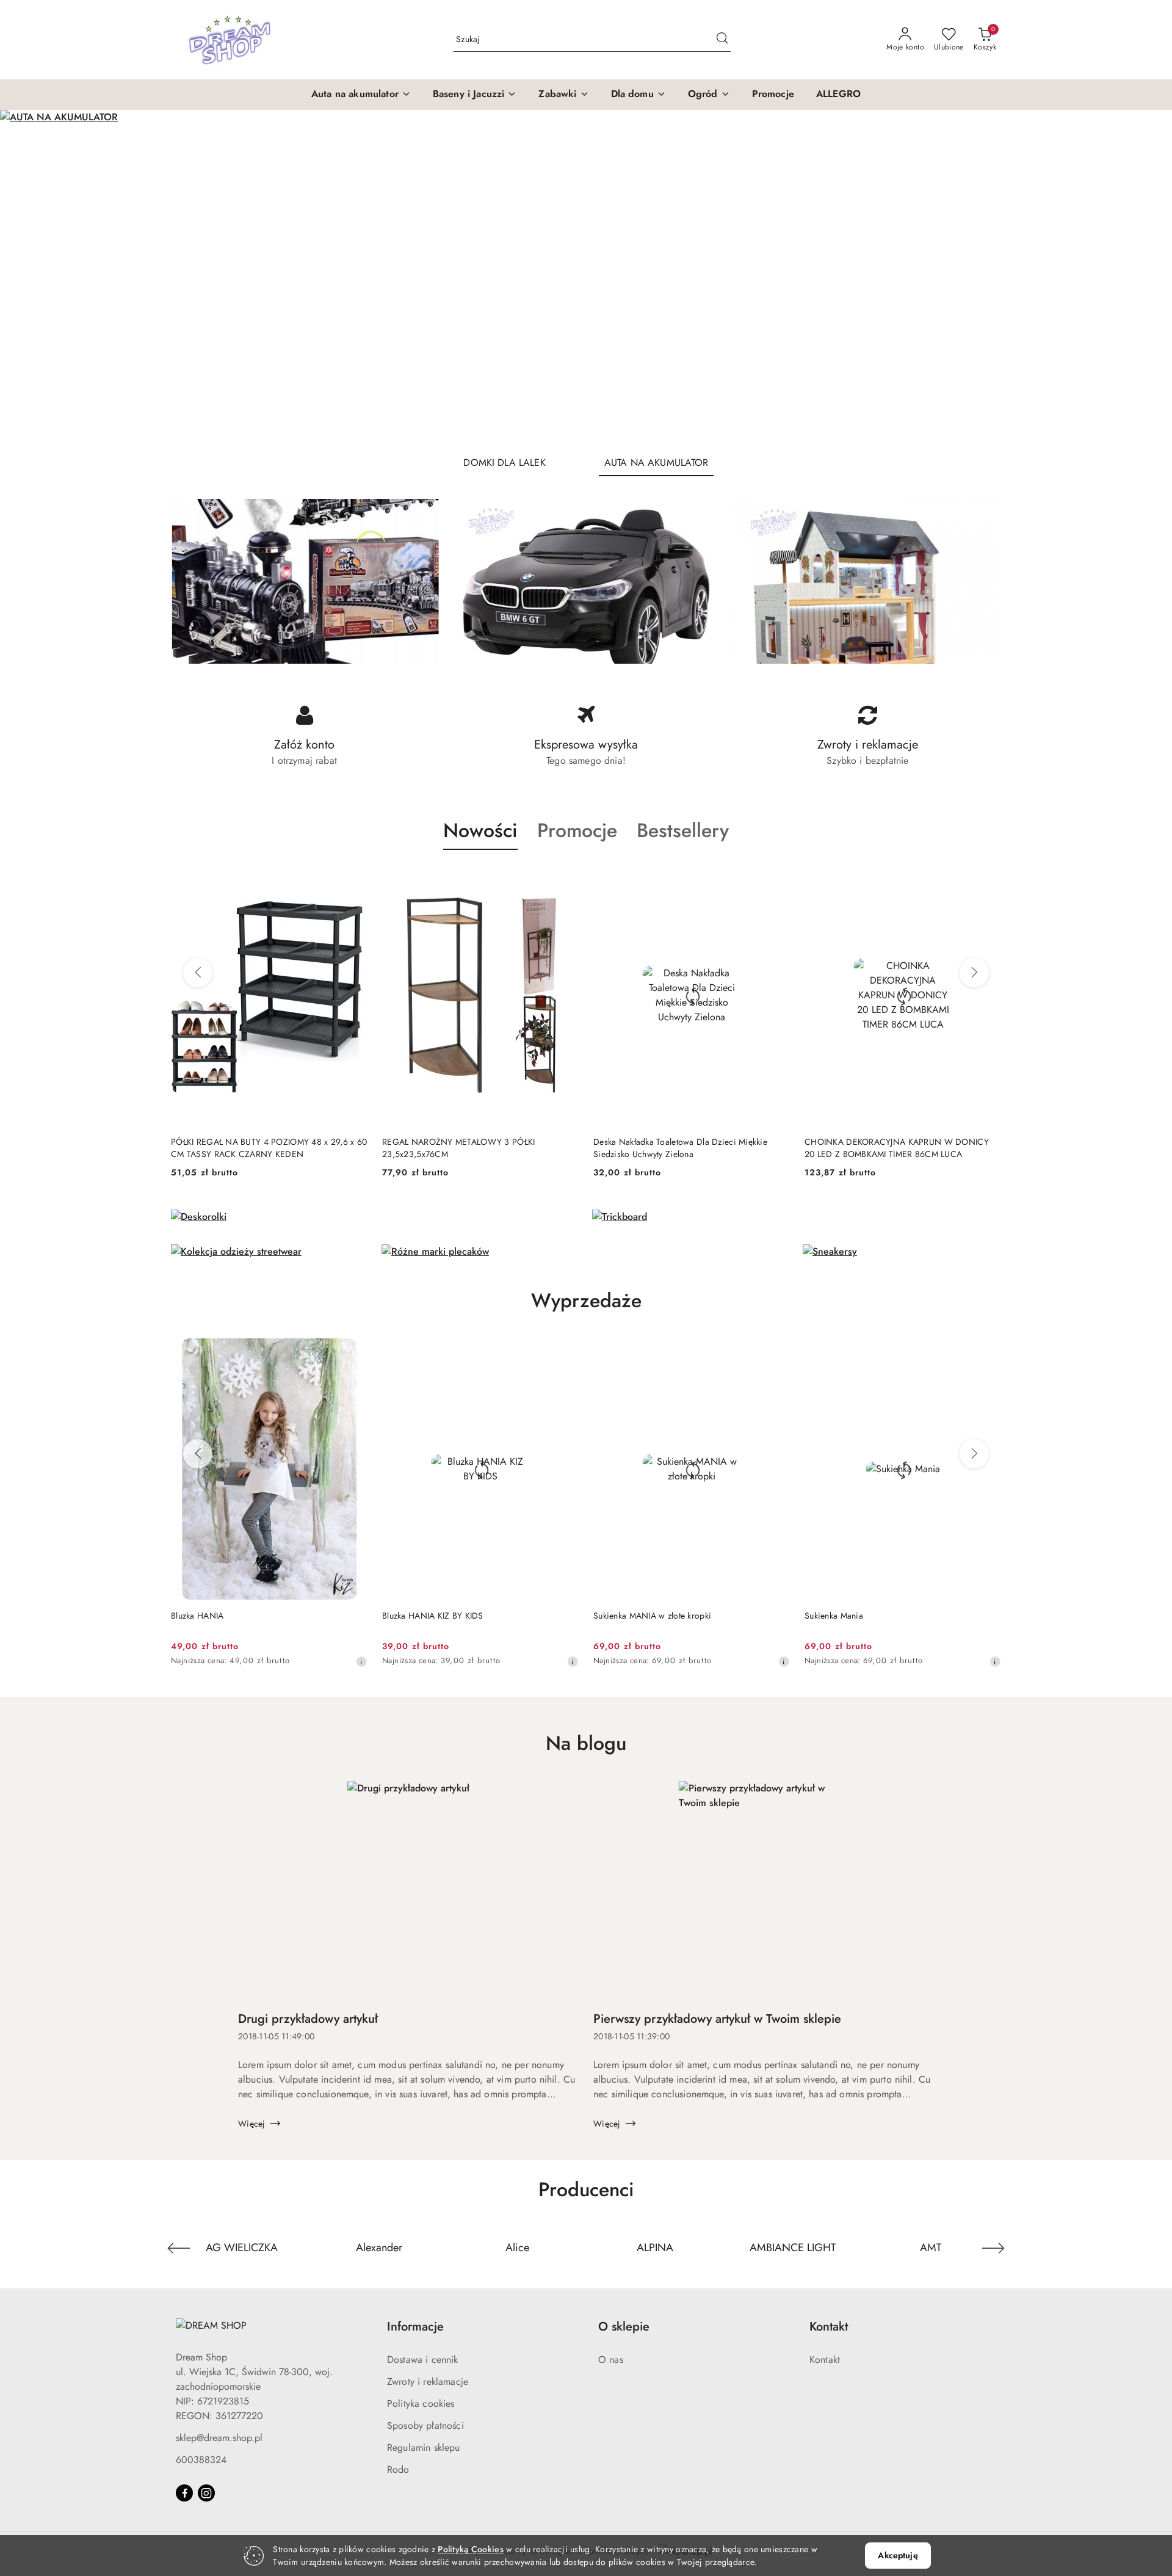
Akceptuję (898, 2555)
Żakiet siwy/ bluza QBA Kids (868, 1616)
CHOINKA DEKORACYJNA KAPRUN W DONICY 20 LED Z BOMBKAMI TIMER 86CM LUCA (685, 1148)
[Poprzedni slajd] (27, 278)
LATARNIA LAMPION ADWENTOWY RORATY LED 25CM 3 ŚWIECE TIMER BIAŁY (899, 1148)
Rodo (398, 2469)
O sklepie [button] (624, 2327)
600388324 (201, 2460)
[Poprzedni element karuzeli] (179, 2248)
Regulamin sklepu (424, 2447)
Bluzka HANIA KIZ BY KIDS (231, 1616)
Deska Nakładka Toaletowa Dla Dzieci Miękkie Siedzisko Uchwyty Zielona (469, 1148)
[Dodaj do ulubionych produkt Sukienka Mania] (786, 1352)
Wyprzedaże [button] (586, 1301)
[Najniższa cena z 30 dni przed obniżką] (371, 1661)
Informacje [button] (415, 2327)
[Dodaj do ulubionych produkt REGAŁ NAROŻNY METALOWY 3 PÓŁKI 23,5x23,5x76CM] (353, 879)
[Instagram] (206, 2493)
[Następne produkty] (974, 973)
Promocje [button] (577, 830)
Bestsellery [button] (683, 830)
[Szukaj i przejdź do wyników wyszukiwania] (722, 40)
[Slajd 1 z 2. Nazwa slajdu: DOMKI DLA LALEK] (586, 278)
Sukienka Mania (632, 1616)
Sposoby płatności (425, 2425)
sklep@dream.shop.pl (219, 2438)
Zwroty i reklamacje (428, 2382)
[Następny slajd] (1145, 278)
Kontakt (825, 2360)
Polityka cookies (421, 2404)
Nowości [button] (480, 830)
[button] (361, 95)
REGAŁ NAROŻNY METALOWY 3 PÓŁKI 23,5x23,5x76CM (247, 1148)
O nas (611, 2360)
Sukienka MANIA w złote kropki (451, 1616)
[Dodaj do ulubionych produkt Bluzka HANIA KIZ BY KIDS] (363, 1352)
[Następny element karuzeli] (993, 2248)
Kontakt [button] (829, 2327)
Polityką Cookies (470, 2549)
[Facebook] (184, 2493)
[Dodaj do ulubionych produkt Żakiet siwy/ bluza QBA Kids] (997, 1352)
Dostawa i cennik (423, 2360)
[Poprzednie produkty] (198, 973)
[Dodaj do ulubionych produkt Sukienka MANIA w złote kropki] (574, 1352)
